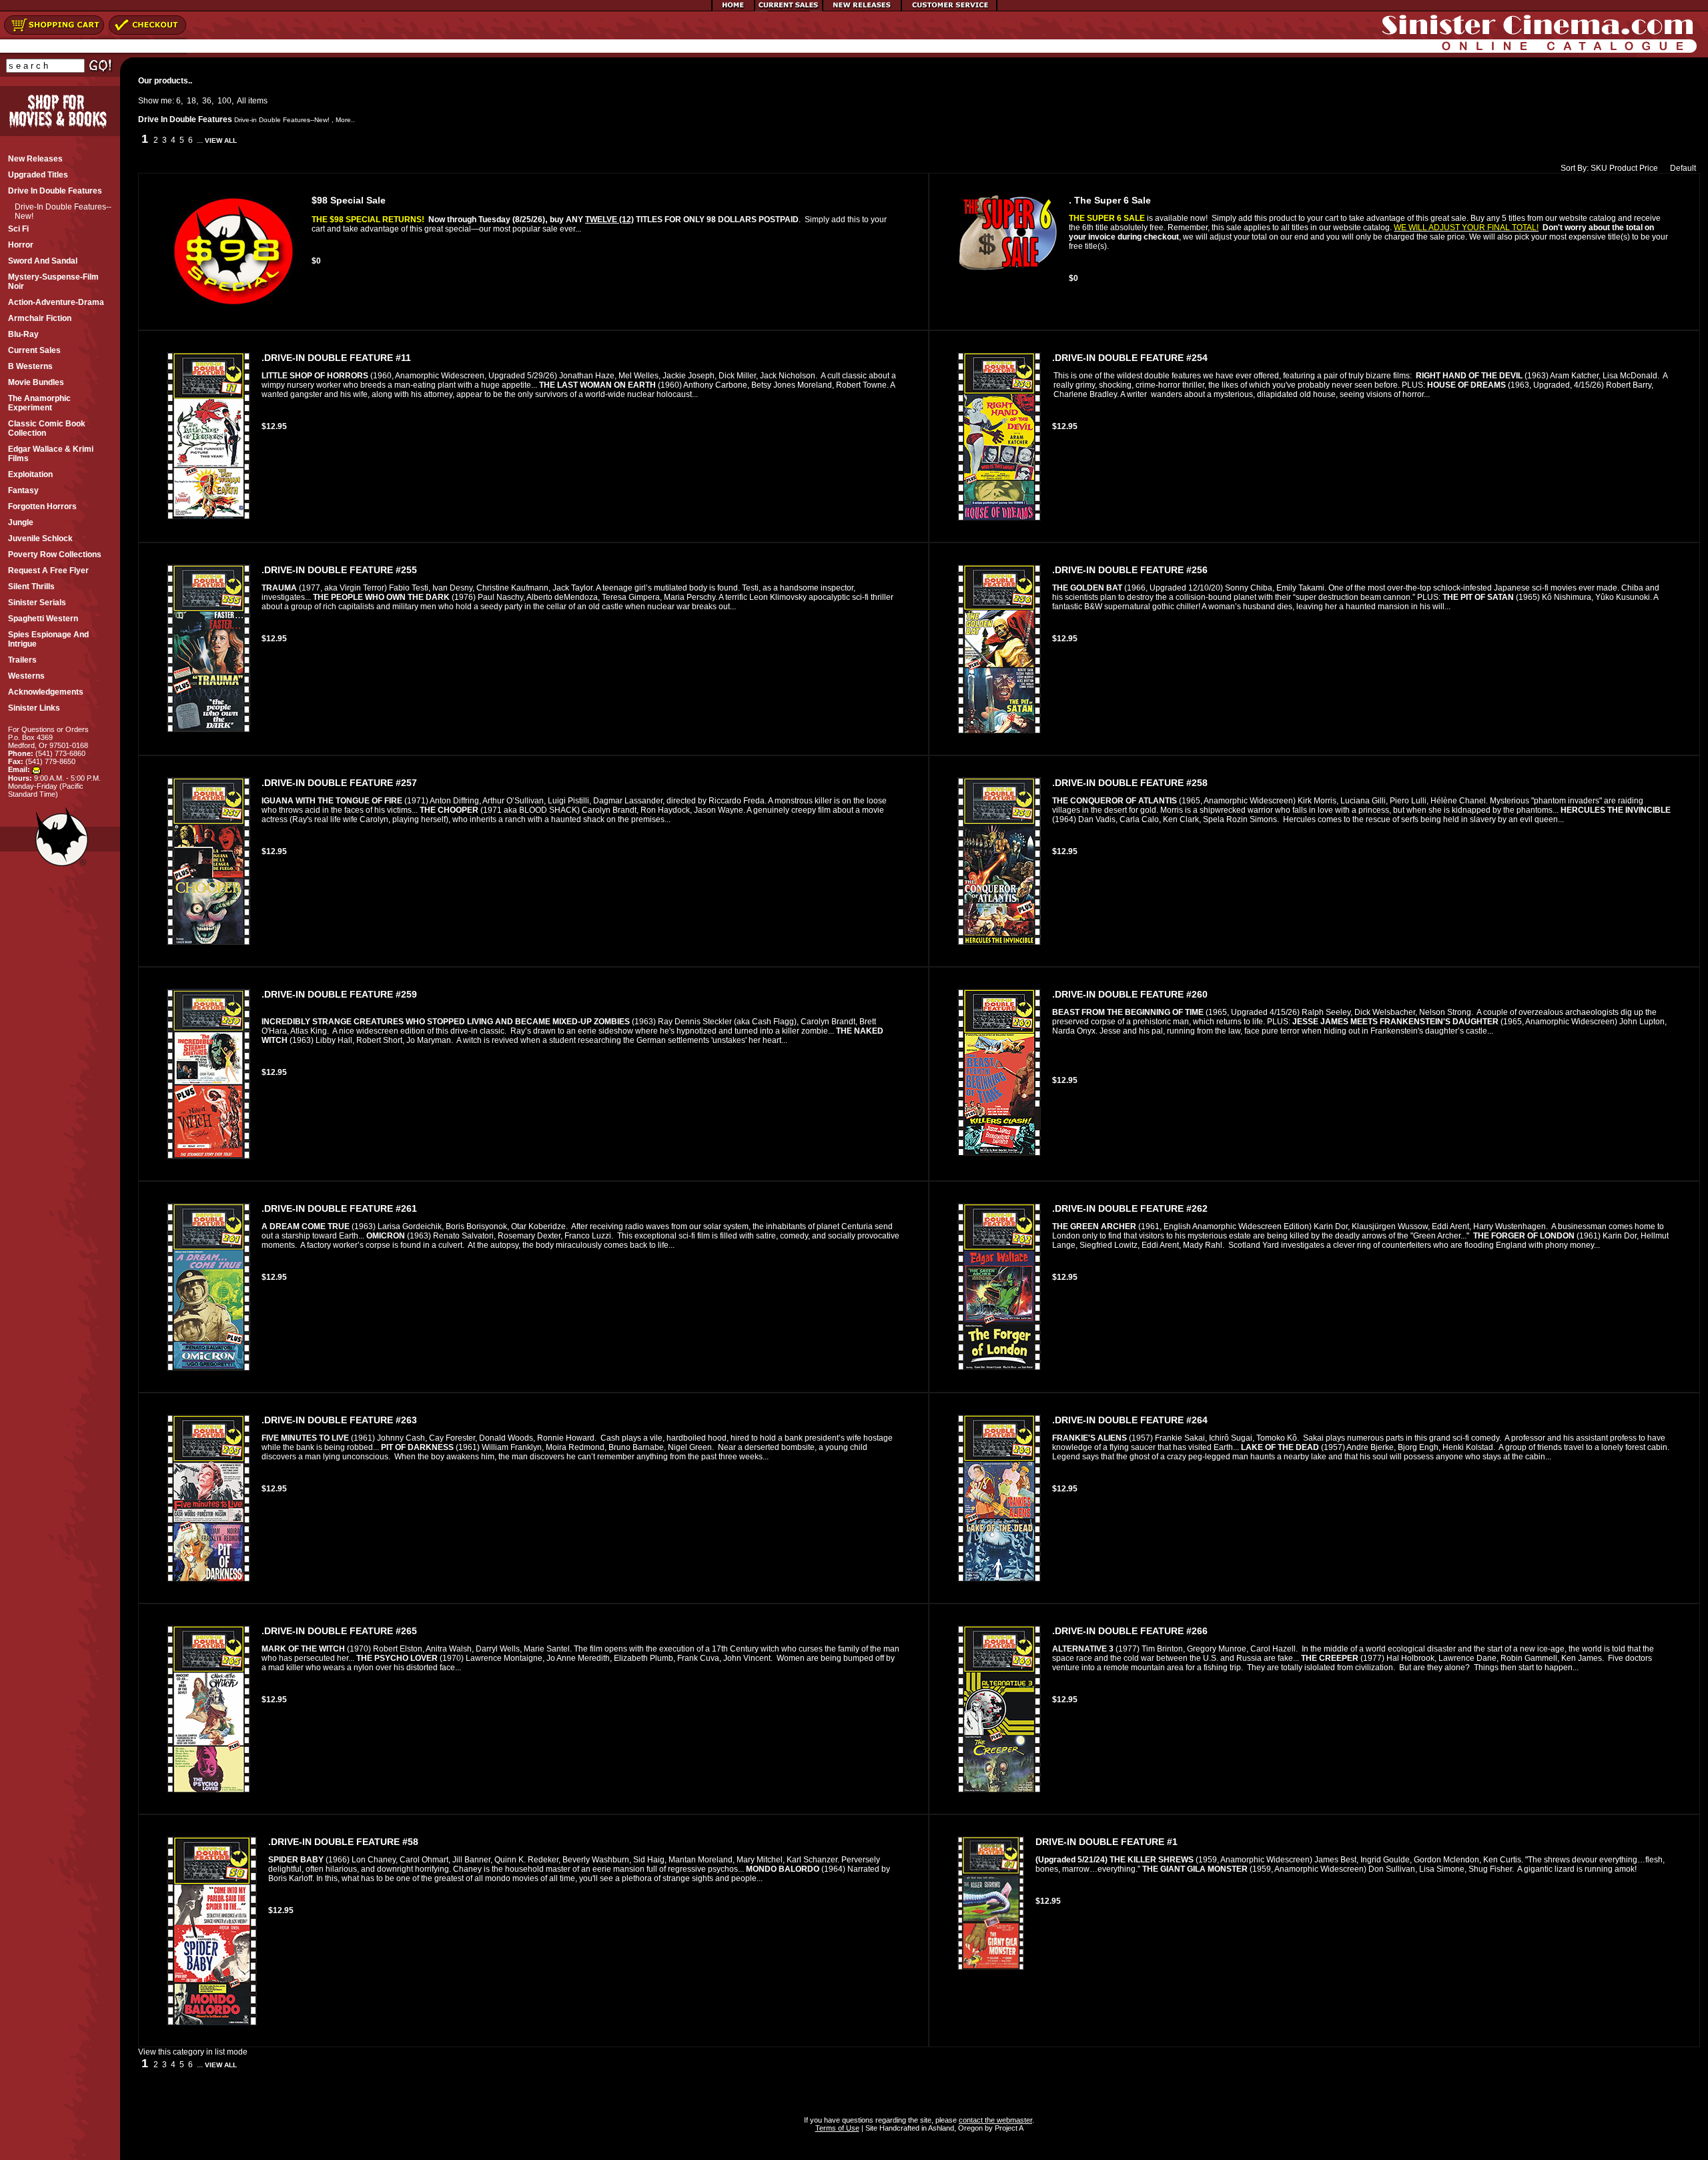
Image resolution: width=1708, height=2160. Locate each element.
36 (207, 101)
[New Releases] (862, 9)
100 (225, 101)
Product (1623, 168)
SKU (1599, 168)
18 (191, 101)
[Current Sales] (789, 9)
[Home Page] (733, 9)
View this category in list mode (193, 2052)
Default (1683, 168)
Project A (1008, 2128)
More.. (345, 120)
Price (1649, 168)
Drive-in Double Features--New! (282, 120)
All (242, 101)
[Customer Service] (949, 9)
